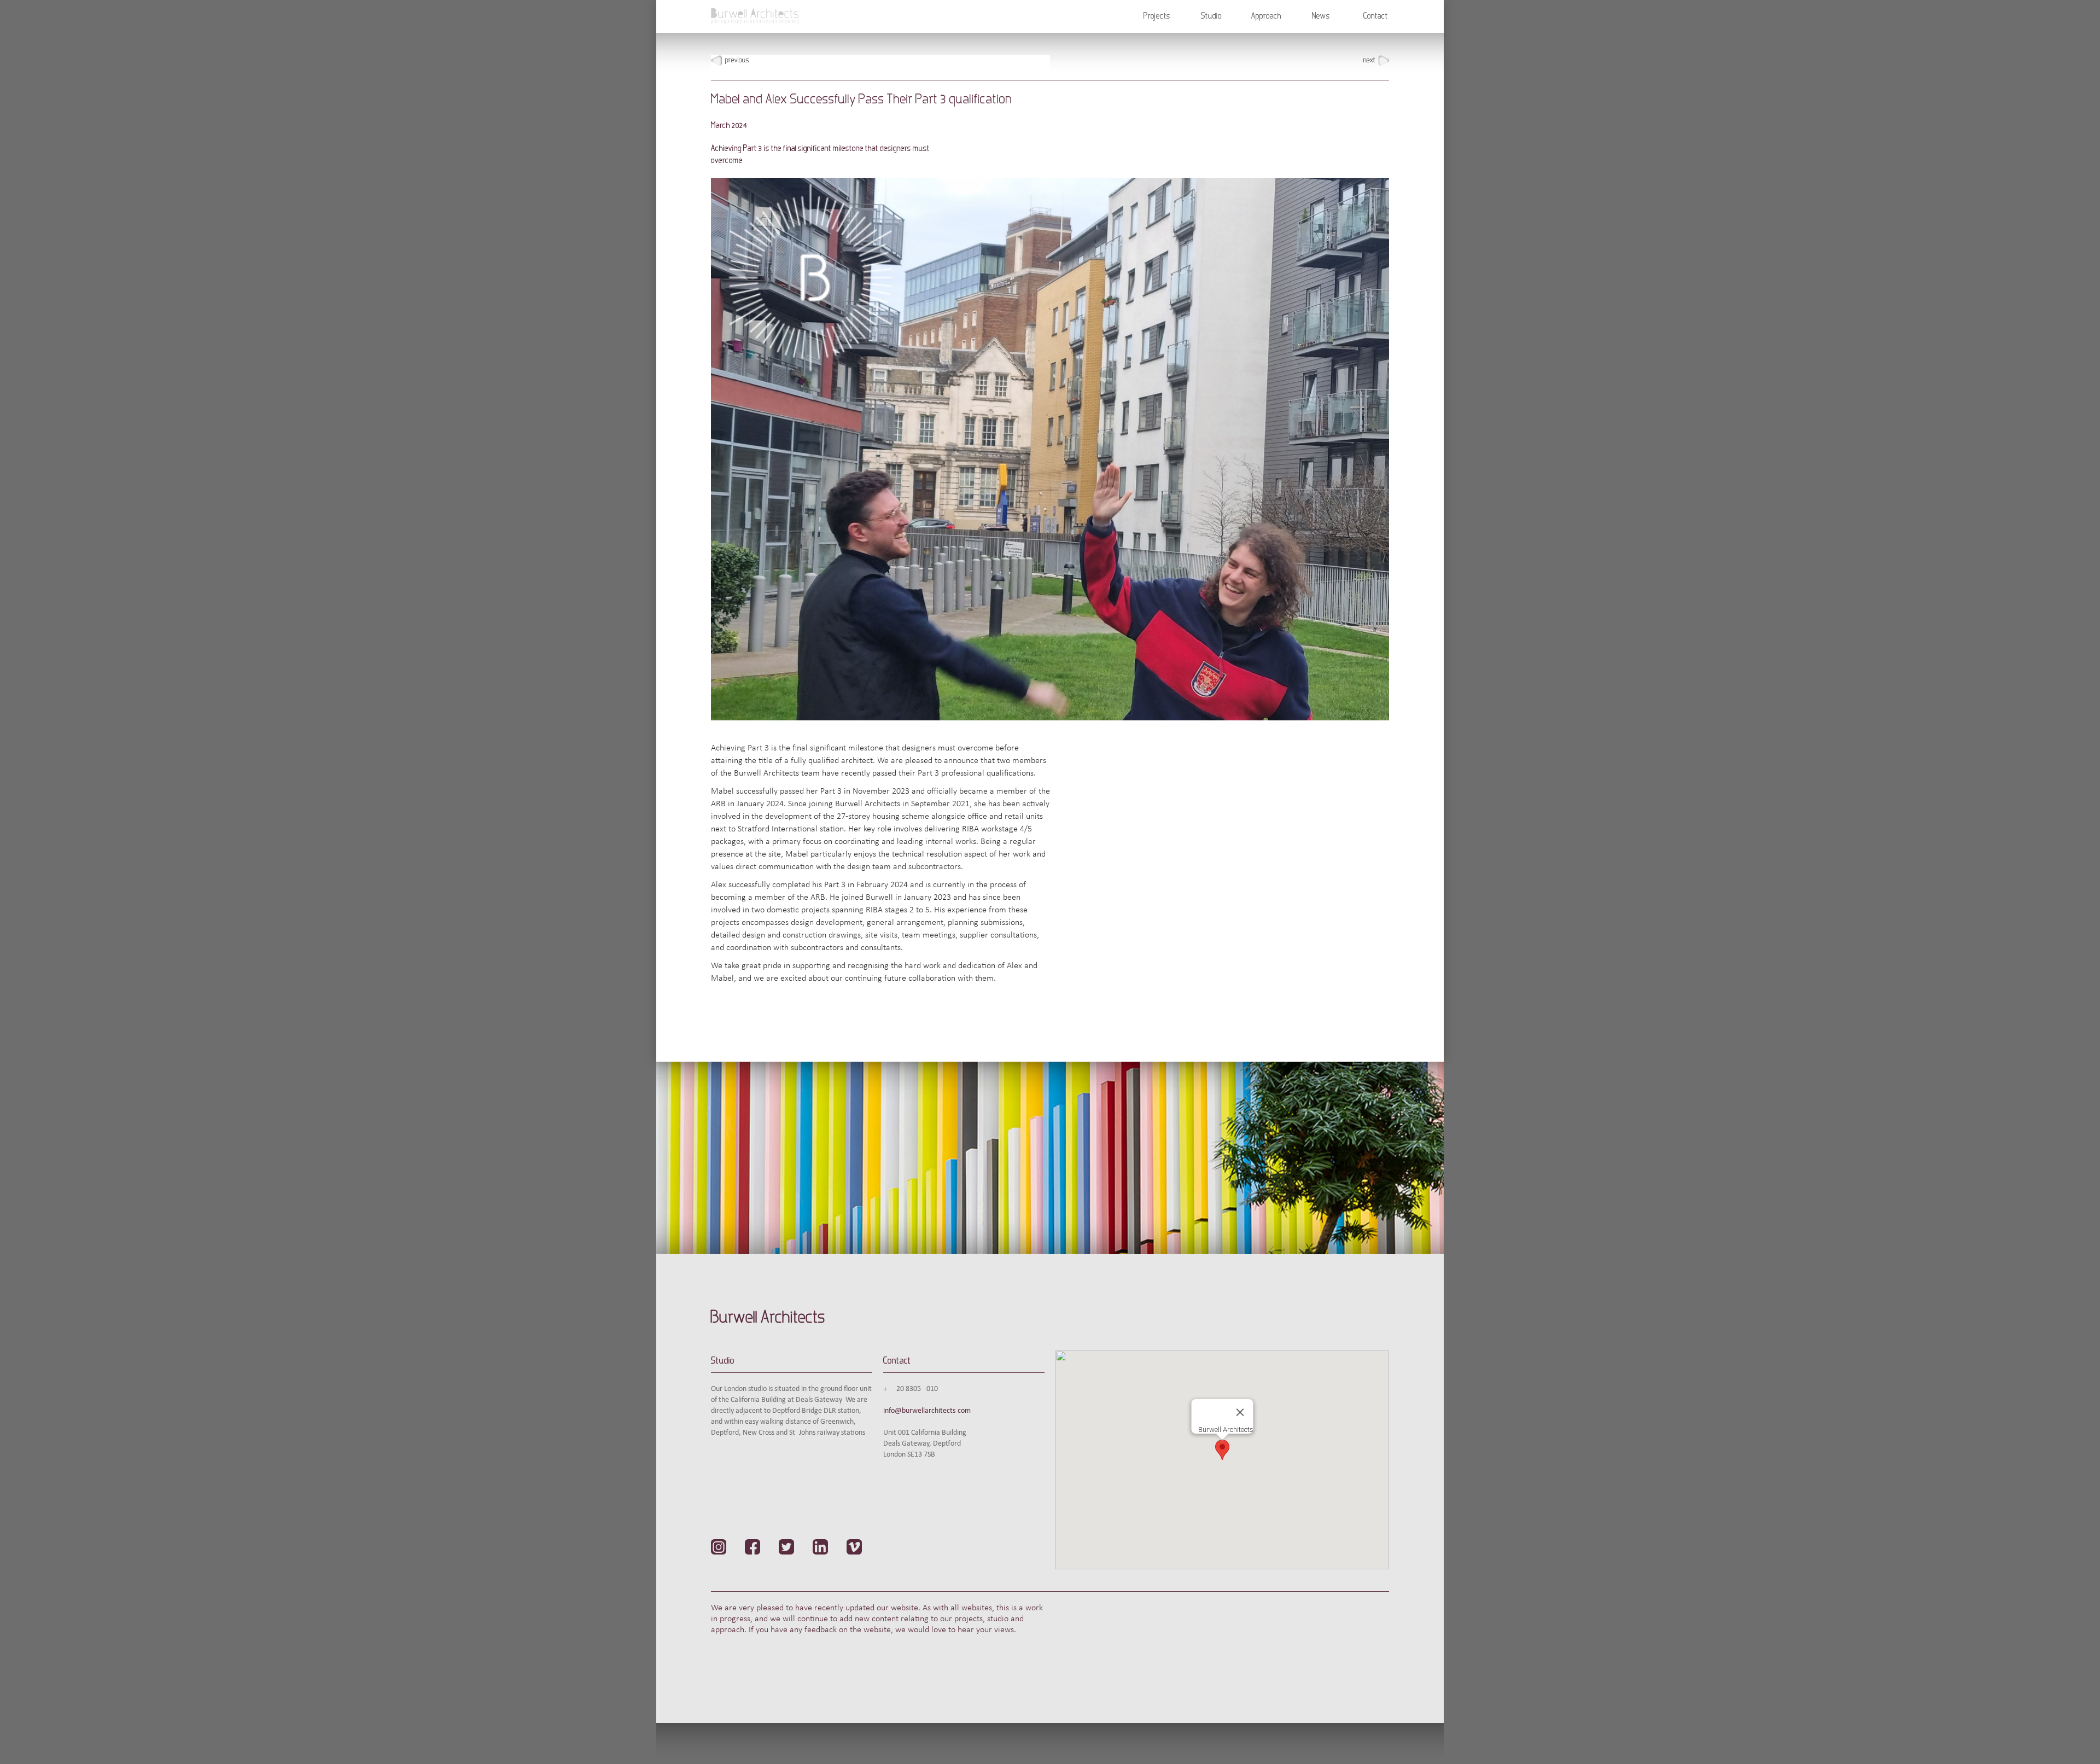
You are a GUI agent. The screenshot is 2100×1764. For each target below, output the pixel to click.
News (1321, 16)
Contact (1376, 16)
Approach (1266, 16)
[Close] (1240, 1412)
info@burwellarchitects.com (927, 1411)
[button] (1157, 16)
